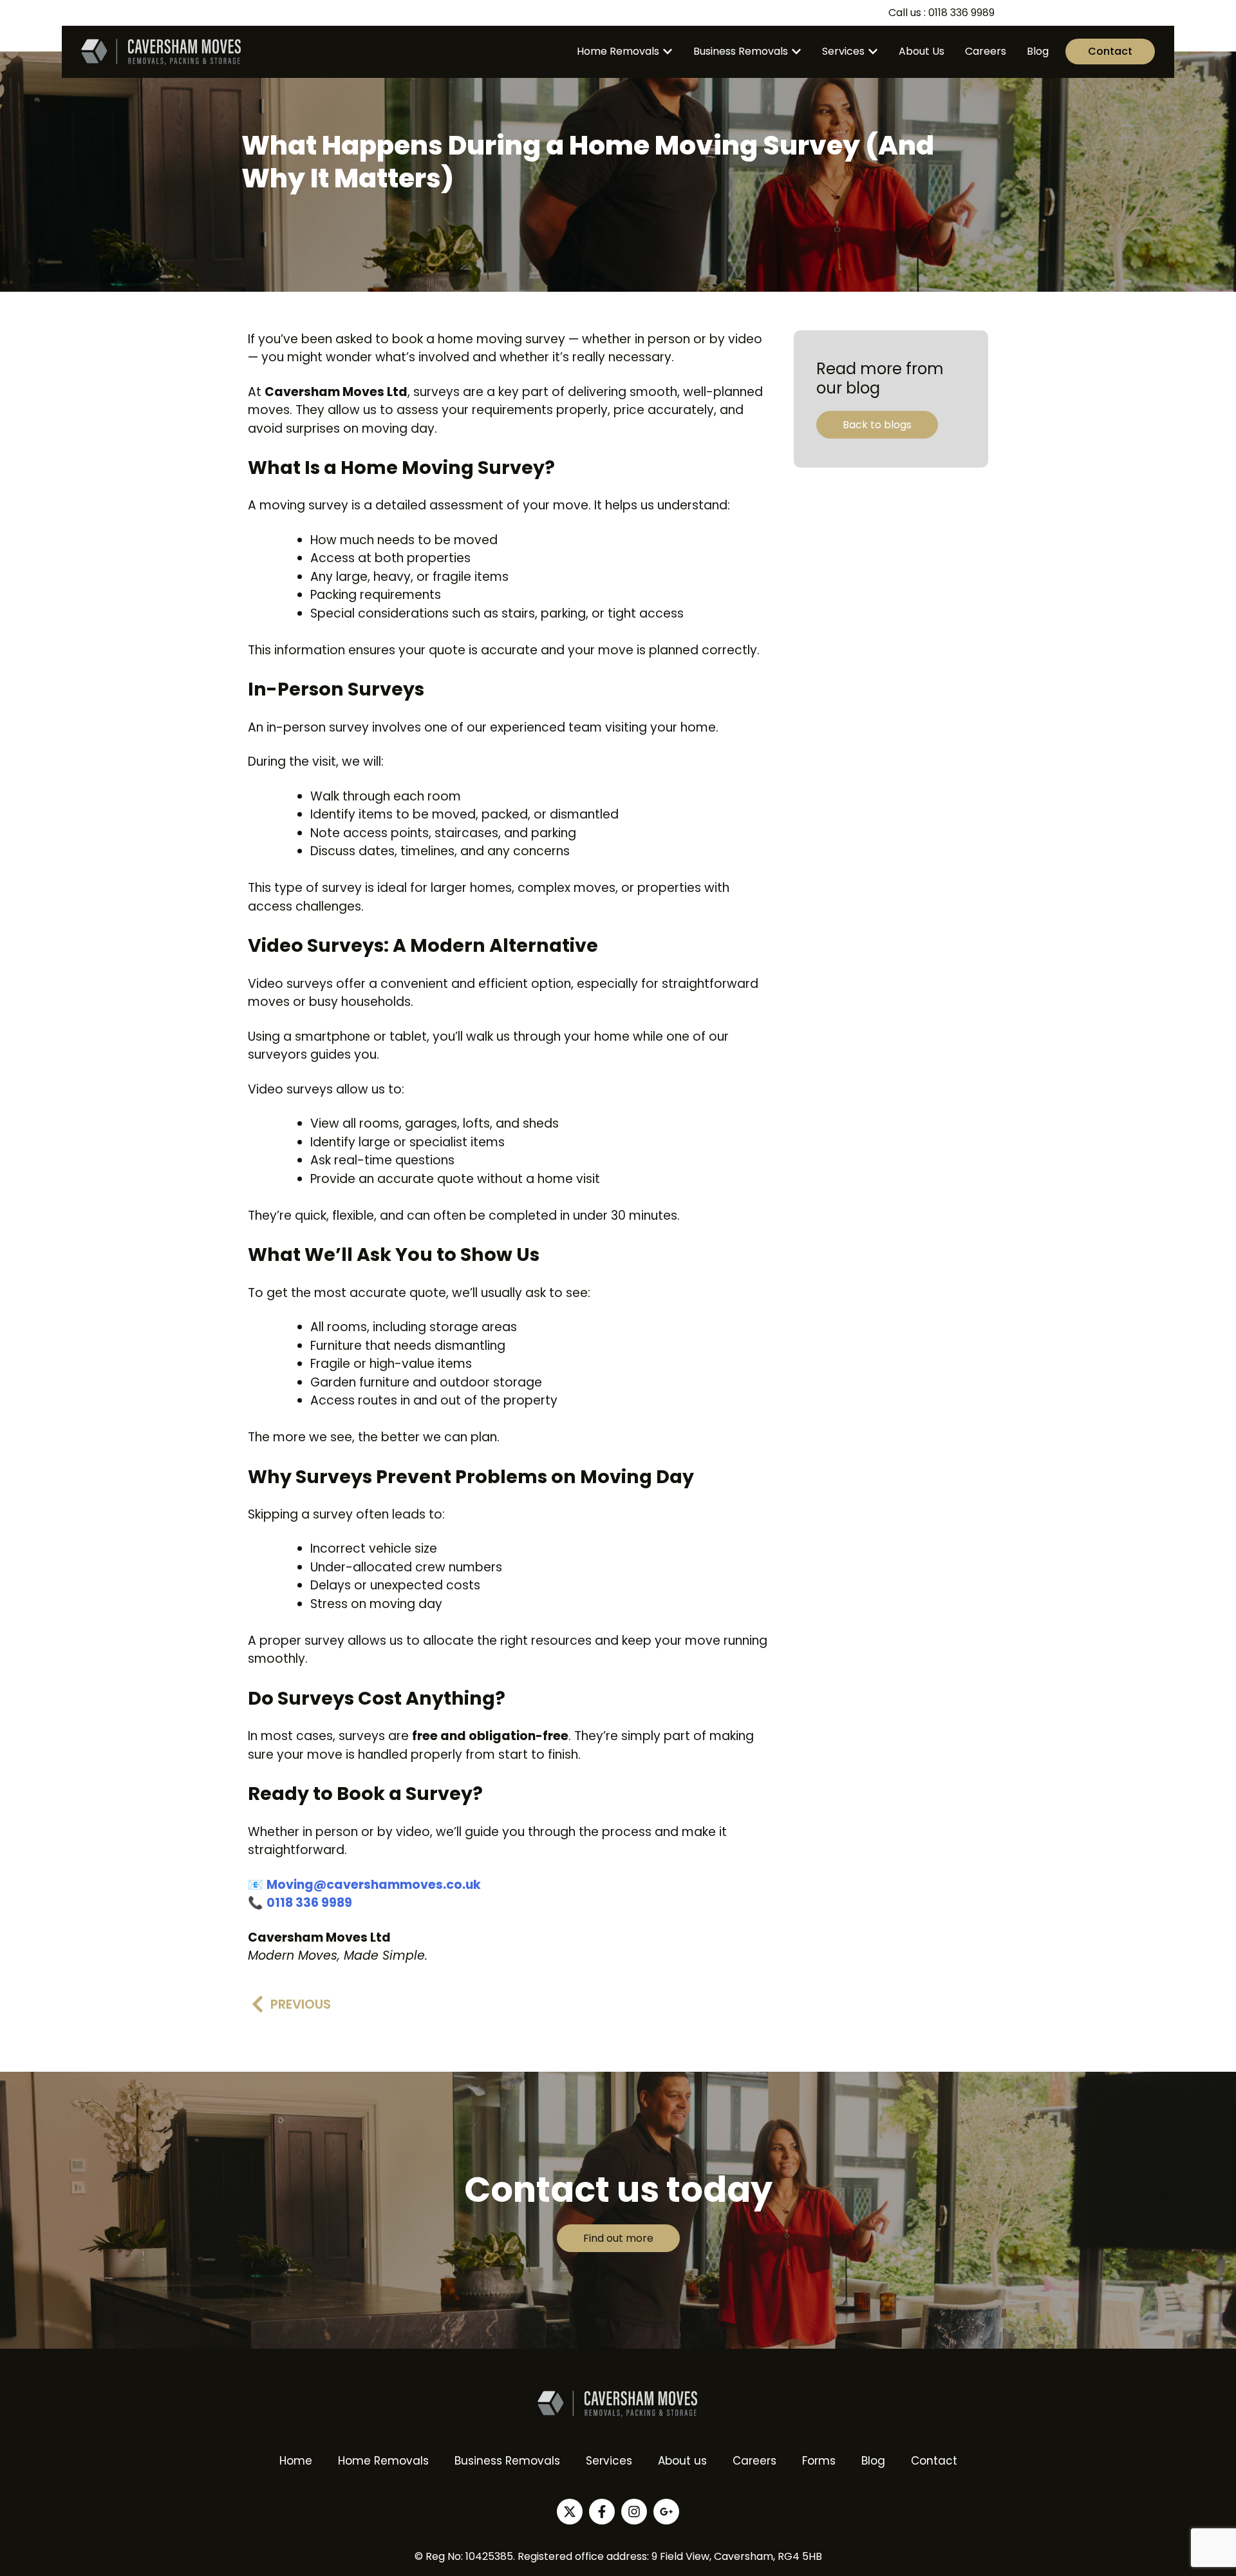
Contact (934, 2461)
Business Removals (507, 2461)
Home (296, 2461)
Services (609, 2461)
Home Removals (383, 2461)
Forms (819, 2461)
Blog (873, 2461)
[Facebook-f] (602, 2512)
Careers (754, 2461)
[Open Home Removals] (668, 52)
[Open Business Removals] (796, 52)
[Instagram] (634, 2512)
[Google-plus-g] (666, 2512)
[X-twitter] (570, 2512)
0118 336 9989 (309, 1903)
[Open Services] (873, 52)
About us (682, 2461)
